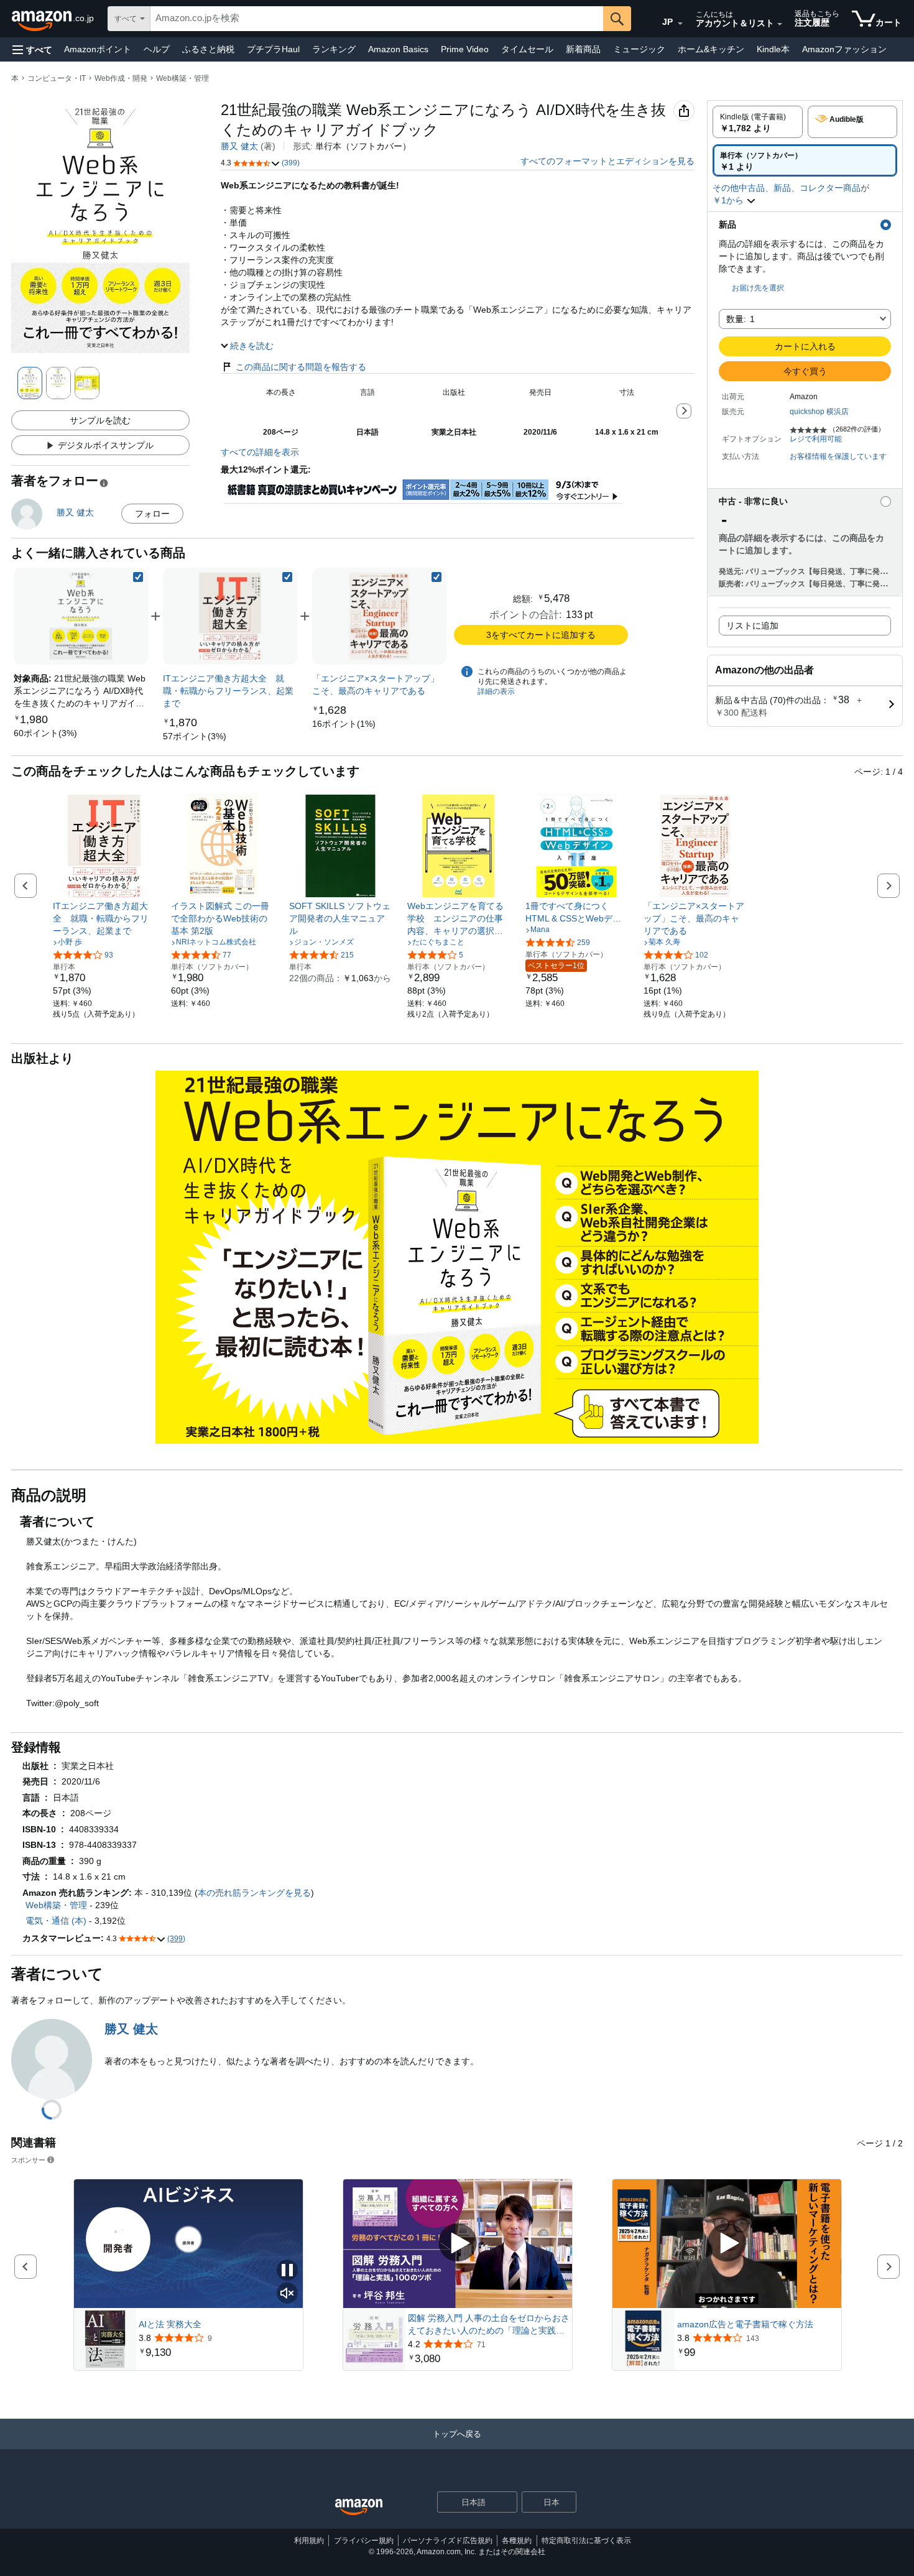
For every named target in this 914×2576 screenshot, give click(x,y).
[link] (45, 733)
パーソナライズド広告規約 (448, 2541)
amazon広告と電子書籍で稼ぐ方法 (745, 2324)
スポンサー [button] (28, 2160)
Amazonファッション (844, 49)
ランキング (334, 49)
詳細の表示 (496, 691)
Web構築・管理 (182, 78)
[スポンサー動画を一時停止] (287, 2271)
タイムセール (527, 49)
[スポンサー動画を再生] (458, 2244)
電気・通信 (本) (56, 1921)
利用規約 (309, 2541)
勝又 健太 (239, 146)
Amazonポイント (98, 49)
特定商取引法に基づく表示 (586, 2541)
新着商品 (583, 49)
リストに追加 (752, 626)
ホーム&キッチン (711, 49)
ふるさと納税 (208, 49)
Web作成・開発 (121, 78)
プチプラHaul (273, 49)
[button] (32, 49)
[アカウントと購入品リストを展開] (780, 24)
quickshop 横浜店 (819, 412)
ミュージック (639, 49)
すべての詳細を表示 (260, 452)
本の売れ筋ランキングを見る (254, 1893)
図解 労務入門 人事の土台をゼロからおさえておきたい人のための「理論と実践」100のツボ (489, 2325)
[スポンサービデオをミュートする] (287, 2294)
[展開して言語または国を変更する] (680, 24)
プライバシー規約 (364, 2541)
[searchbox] (377, 19)
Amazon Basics (398, 49)
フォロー (152, 514)
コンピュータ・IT (57, 78)
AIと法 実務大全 (170, 2324)
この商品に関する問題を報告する (301, 367)
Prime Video (465, 49)
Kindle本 (773, 49)
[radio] (758, 122)
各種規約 (517, 2541)
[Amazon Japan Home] (359, 2507)
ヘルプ (157, 49)
